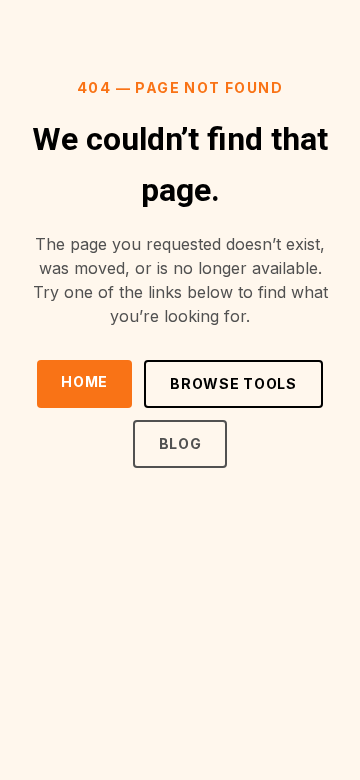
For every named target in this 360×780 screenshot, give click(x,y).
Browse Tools (233, 383)
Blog (180, 443)
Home (84, 381)
